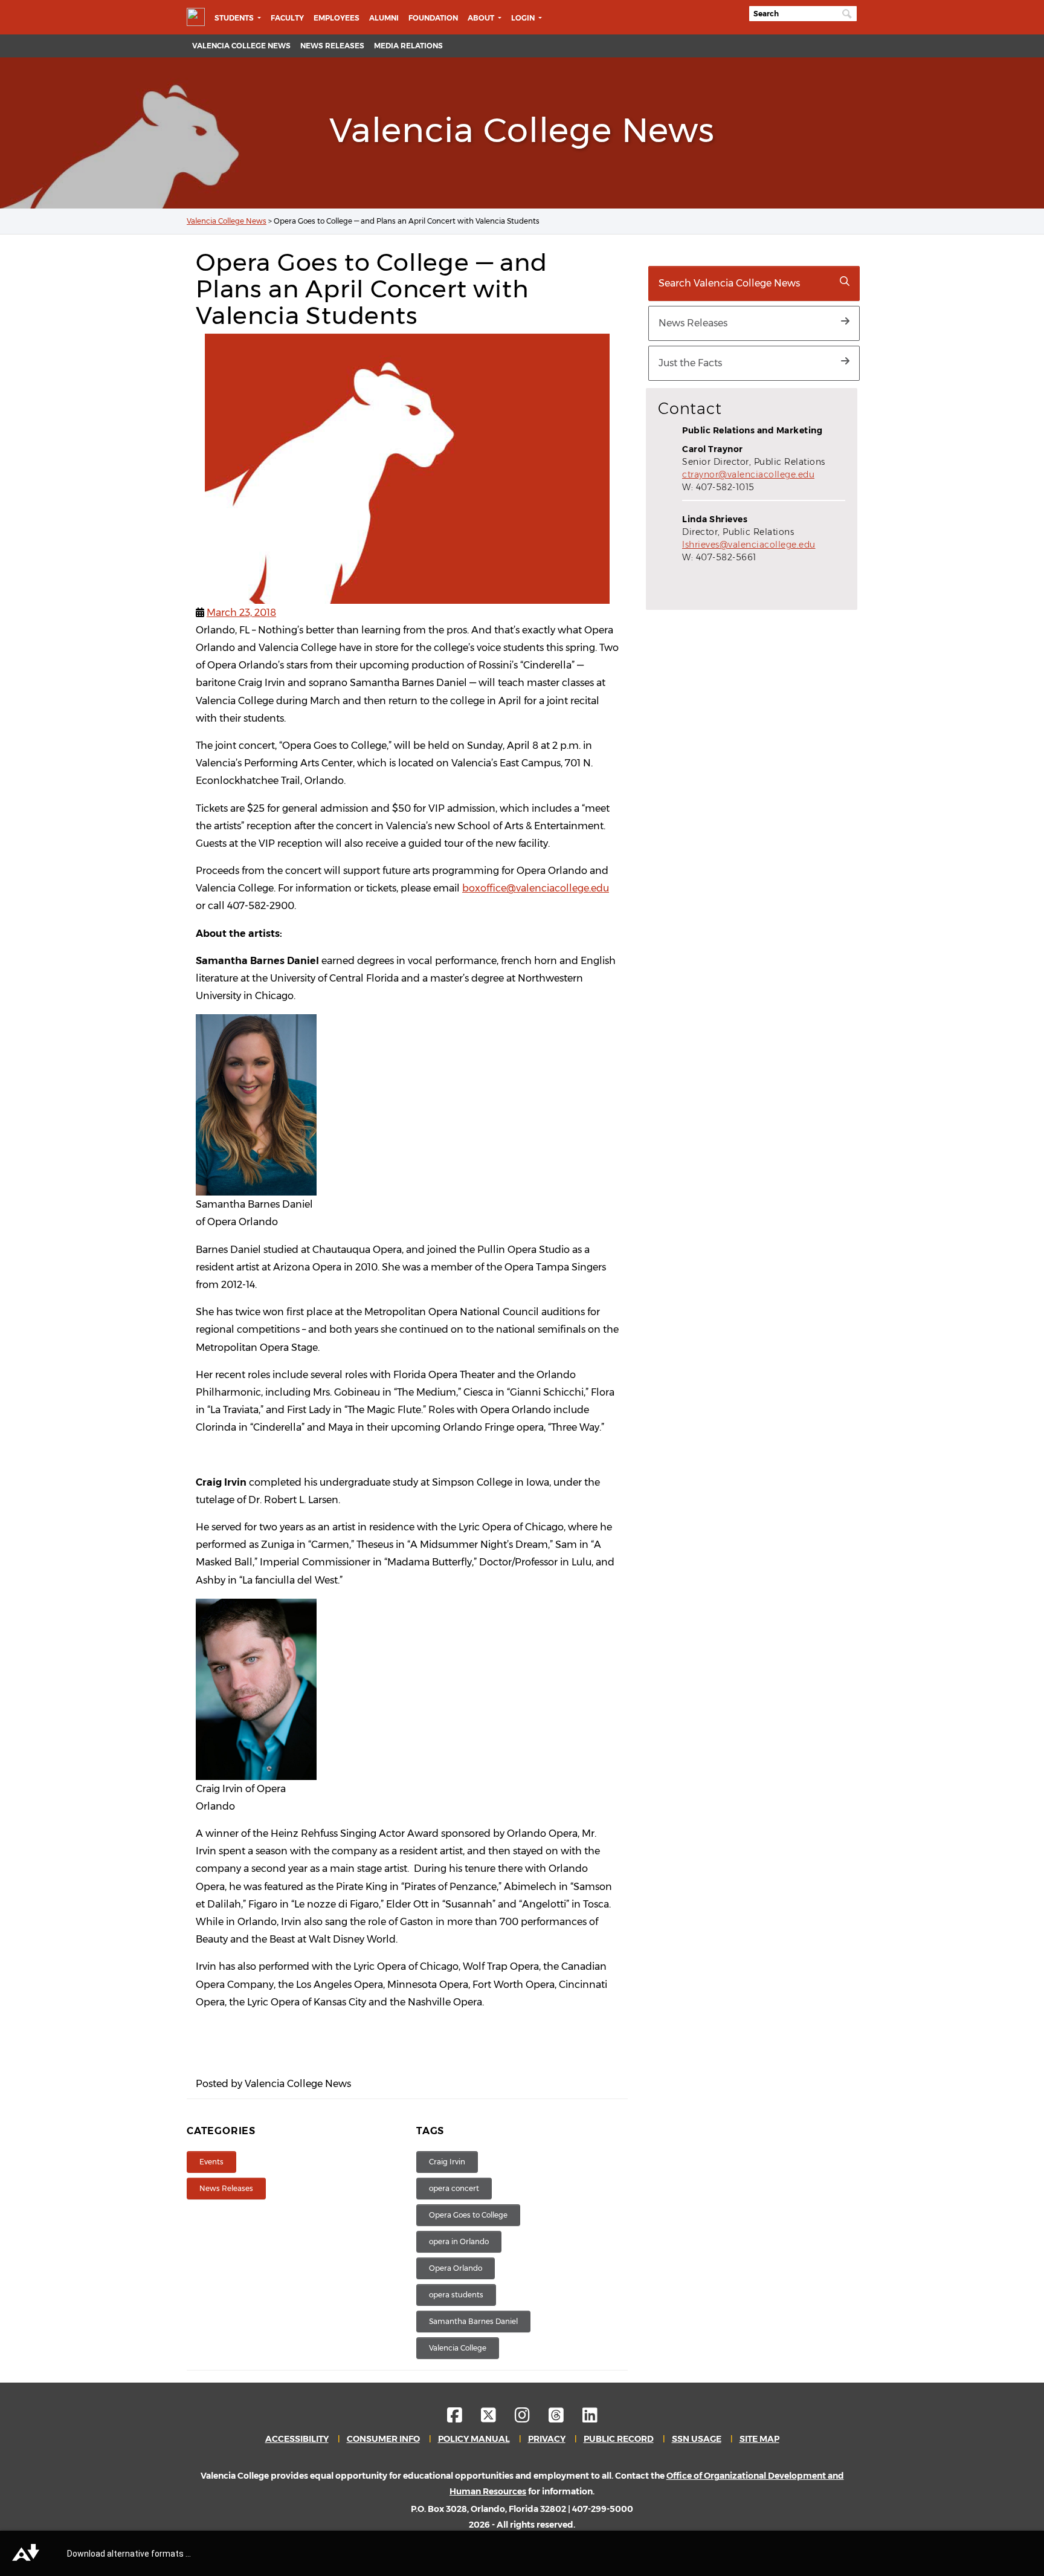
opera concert (454, 2188)
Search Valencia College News (729, 283)
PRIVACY (547, 2439)
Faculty (287, 18)
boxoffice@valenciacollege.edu (536, 888)
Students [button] (235, 18)
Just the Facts (690, 363)
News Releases (332, 46)
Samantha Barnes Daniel (473, 2321)
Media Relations (408, 46)
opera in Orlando (459, 2241)
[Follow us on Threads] (565, 2418)
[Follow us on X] (497, 2418)
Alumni (384, 18)
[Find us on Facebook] (463, 2418)
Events (211, 2162)
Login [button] (524, 18)
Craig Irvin (447, 2162)
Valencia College (458, 2348)
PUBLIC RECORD (619, 2439)
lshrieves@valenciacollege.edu (749, 545)
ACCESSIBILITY (297, 2439)
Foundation (433, 18)
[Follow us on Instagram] (531, 2418)
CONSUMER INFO (383, 2439)
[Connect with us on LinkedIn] (590, 2418)
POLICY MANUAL (474, 2439)
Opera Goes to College (468, 2215)
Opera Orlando (456, 2268)
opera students (456, 2295)
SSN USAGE (697, 2439)
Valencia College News (241, 46)
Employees (337, 18)
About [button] (482, 18)
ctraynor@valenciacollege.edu (748, 474)
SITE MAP (759, 2439)
